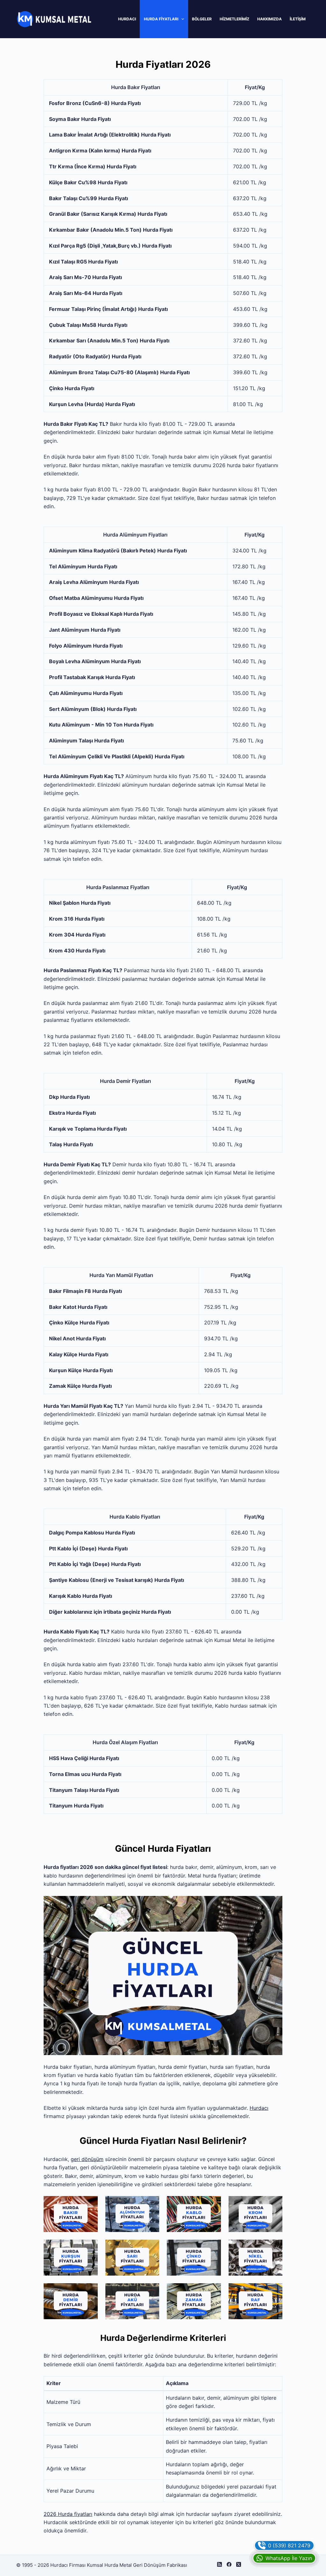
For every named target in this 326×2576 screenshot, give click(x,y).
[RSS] (220, 2564)
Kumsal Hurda (103, 2565)
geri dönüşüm (87, 2159)
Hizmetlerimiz (234, 19)
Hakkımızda (269, 19)
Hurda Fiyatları (161, 19)
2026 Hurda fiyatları (68, 2514)
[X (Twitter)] (239, 2564)
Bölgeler (202, 19)
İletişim (298, 19)
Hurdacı (127, 19)
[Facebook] (229, 2564)
